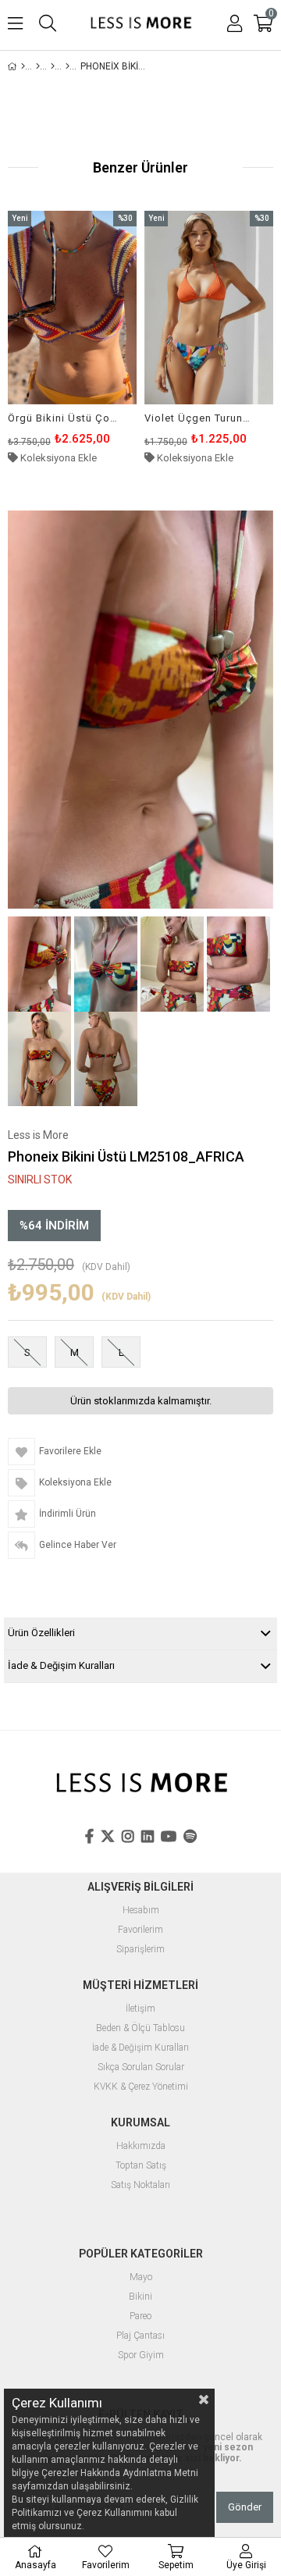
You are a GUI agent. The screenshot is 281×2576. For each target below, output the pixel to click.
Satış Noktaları (140, 2185)
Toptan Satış (141, 2166)
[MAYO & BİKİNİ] (38, 66)
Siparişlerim (140, 1950)
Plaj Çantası (140, 2336)
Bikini (140, 2297)
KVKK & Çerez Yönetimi (141, 2087)
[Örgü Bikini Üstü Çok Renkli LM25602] (72, 308)
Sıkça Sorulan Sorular (141, 2067)
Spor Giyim (141, 2355)
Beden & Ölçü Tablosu (140, 2028)
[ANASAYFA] (23, 66)
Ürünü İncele (97, 338)
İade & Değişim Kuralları (61, 1665)
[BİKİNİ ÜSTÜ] (68, 66)
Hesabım (141, 1911)
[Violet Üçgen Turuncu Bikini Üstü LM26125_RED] (209, 308)
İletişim (140, 2009)
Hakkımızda (141, 2146)
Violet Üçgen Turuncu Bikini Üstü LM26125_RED (199, 418)
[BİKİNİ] (53, 66)
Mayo (141, 2277)
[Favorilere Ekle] (72, 338)
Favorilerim (140, 1930)
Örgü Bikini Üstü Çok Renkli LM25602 (62, 418)
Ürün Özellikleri (41, 1633)
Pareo (140, 2316)
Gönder (245, 2507)
